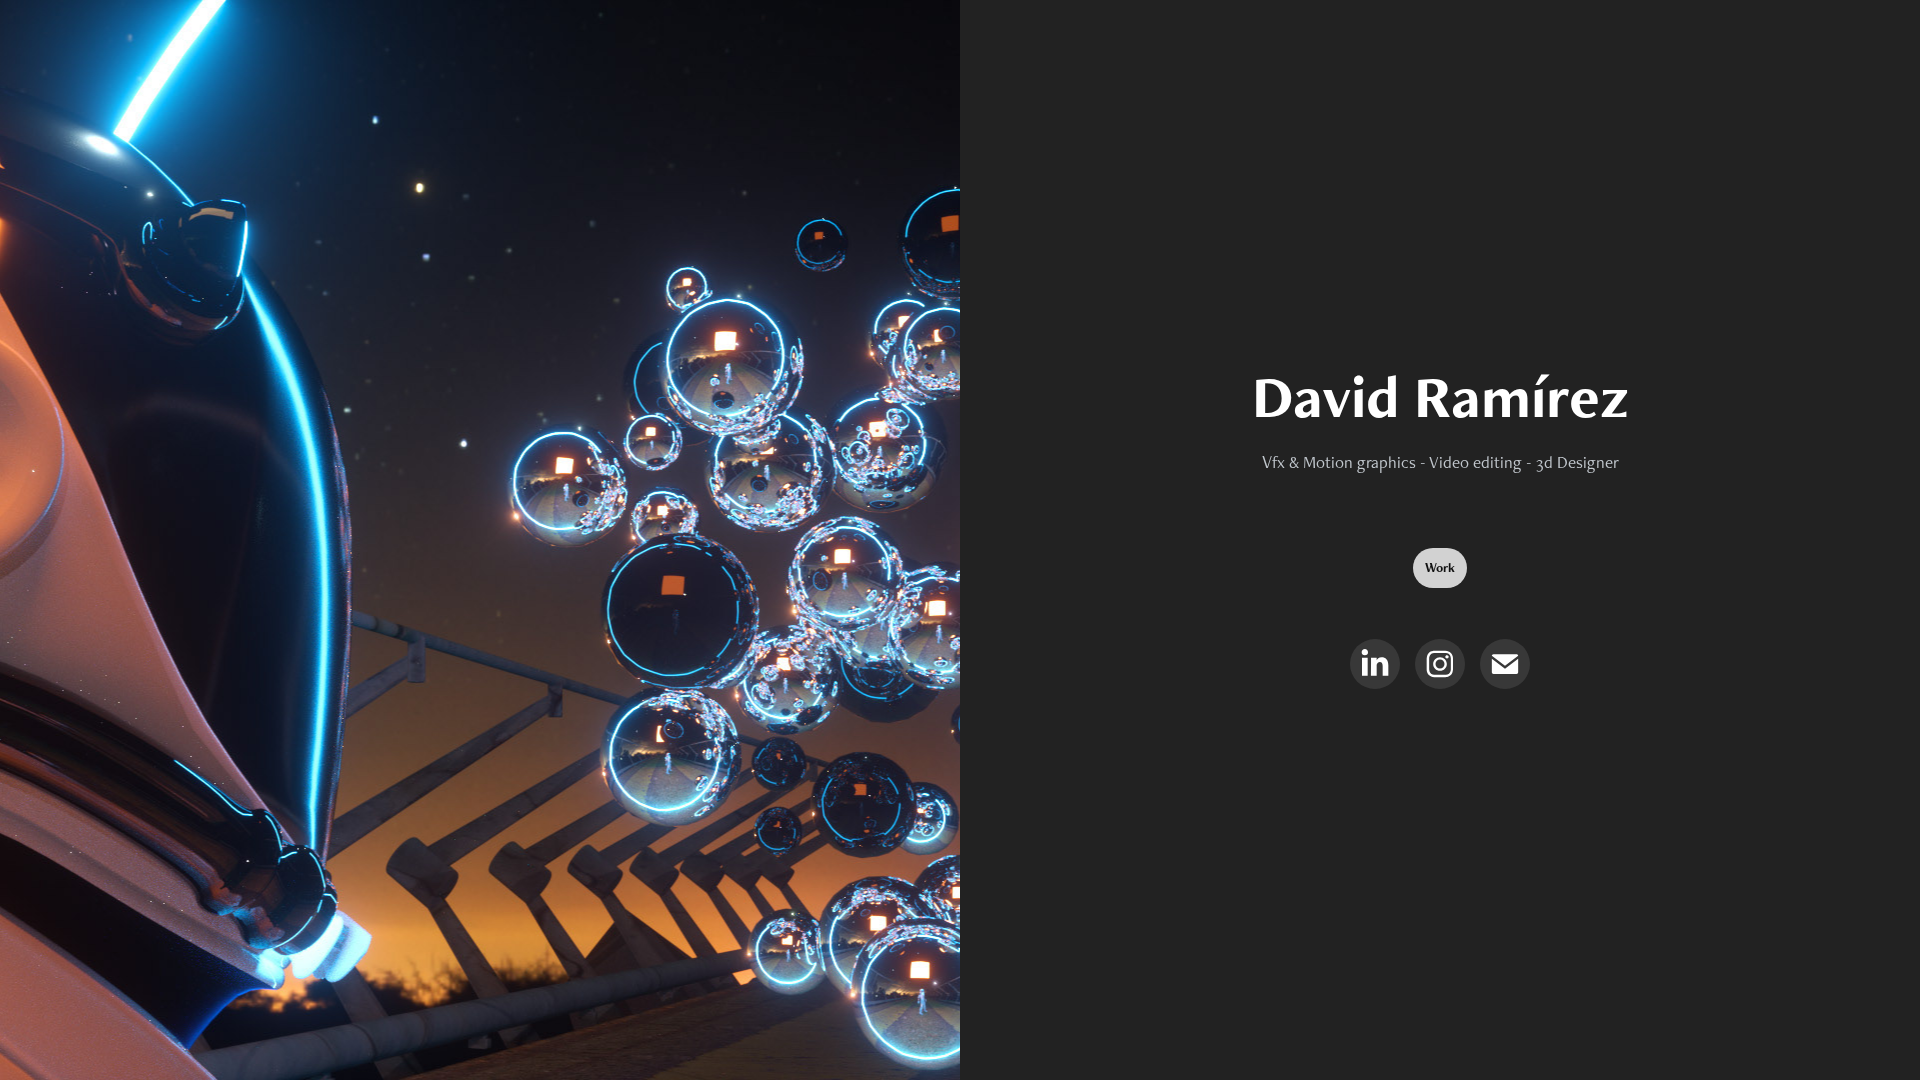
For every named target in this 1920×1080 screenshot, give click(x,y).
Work (1440, 567)
